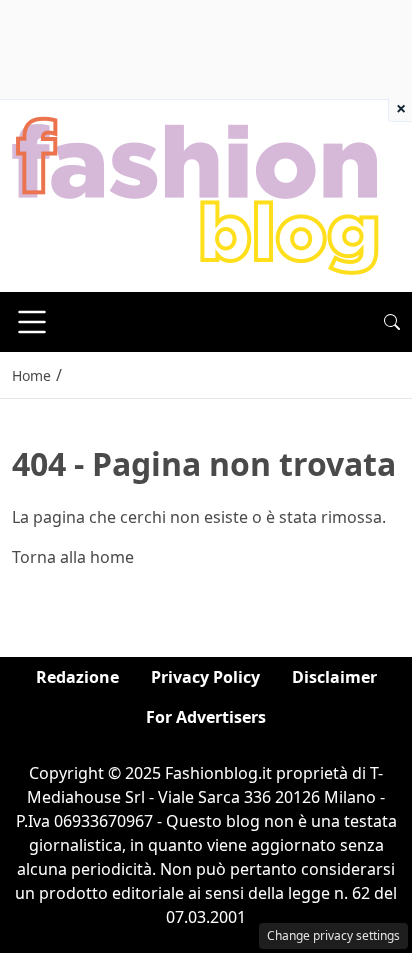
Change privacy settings (333, 935)
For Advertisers (206, 717)
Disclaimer (334, 677)
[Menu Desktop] (32, 322)
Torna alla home (73, 557)
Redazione (77, 677)
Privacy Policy (205, 677)
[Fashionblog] (195, 194)
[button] (392, 322)
